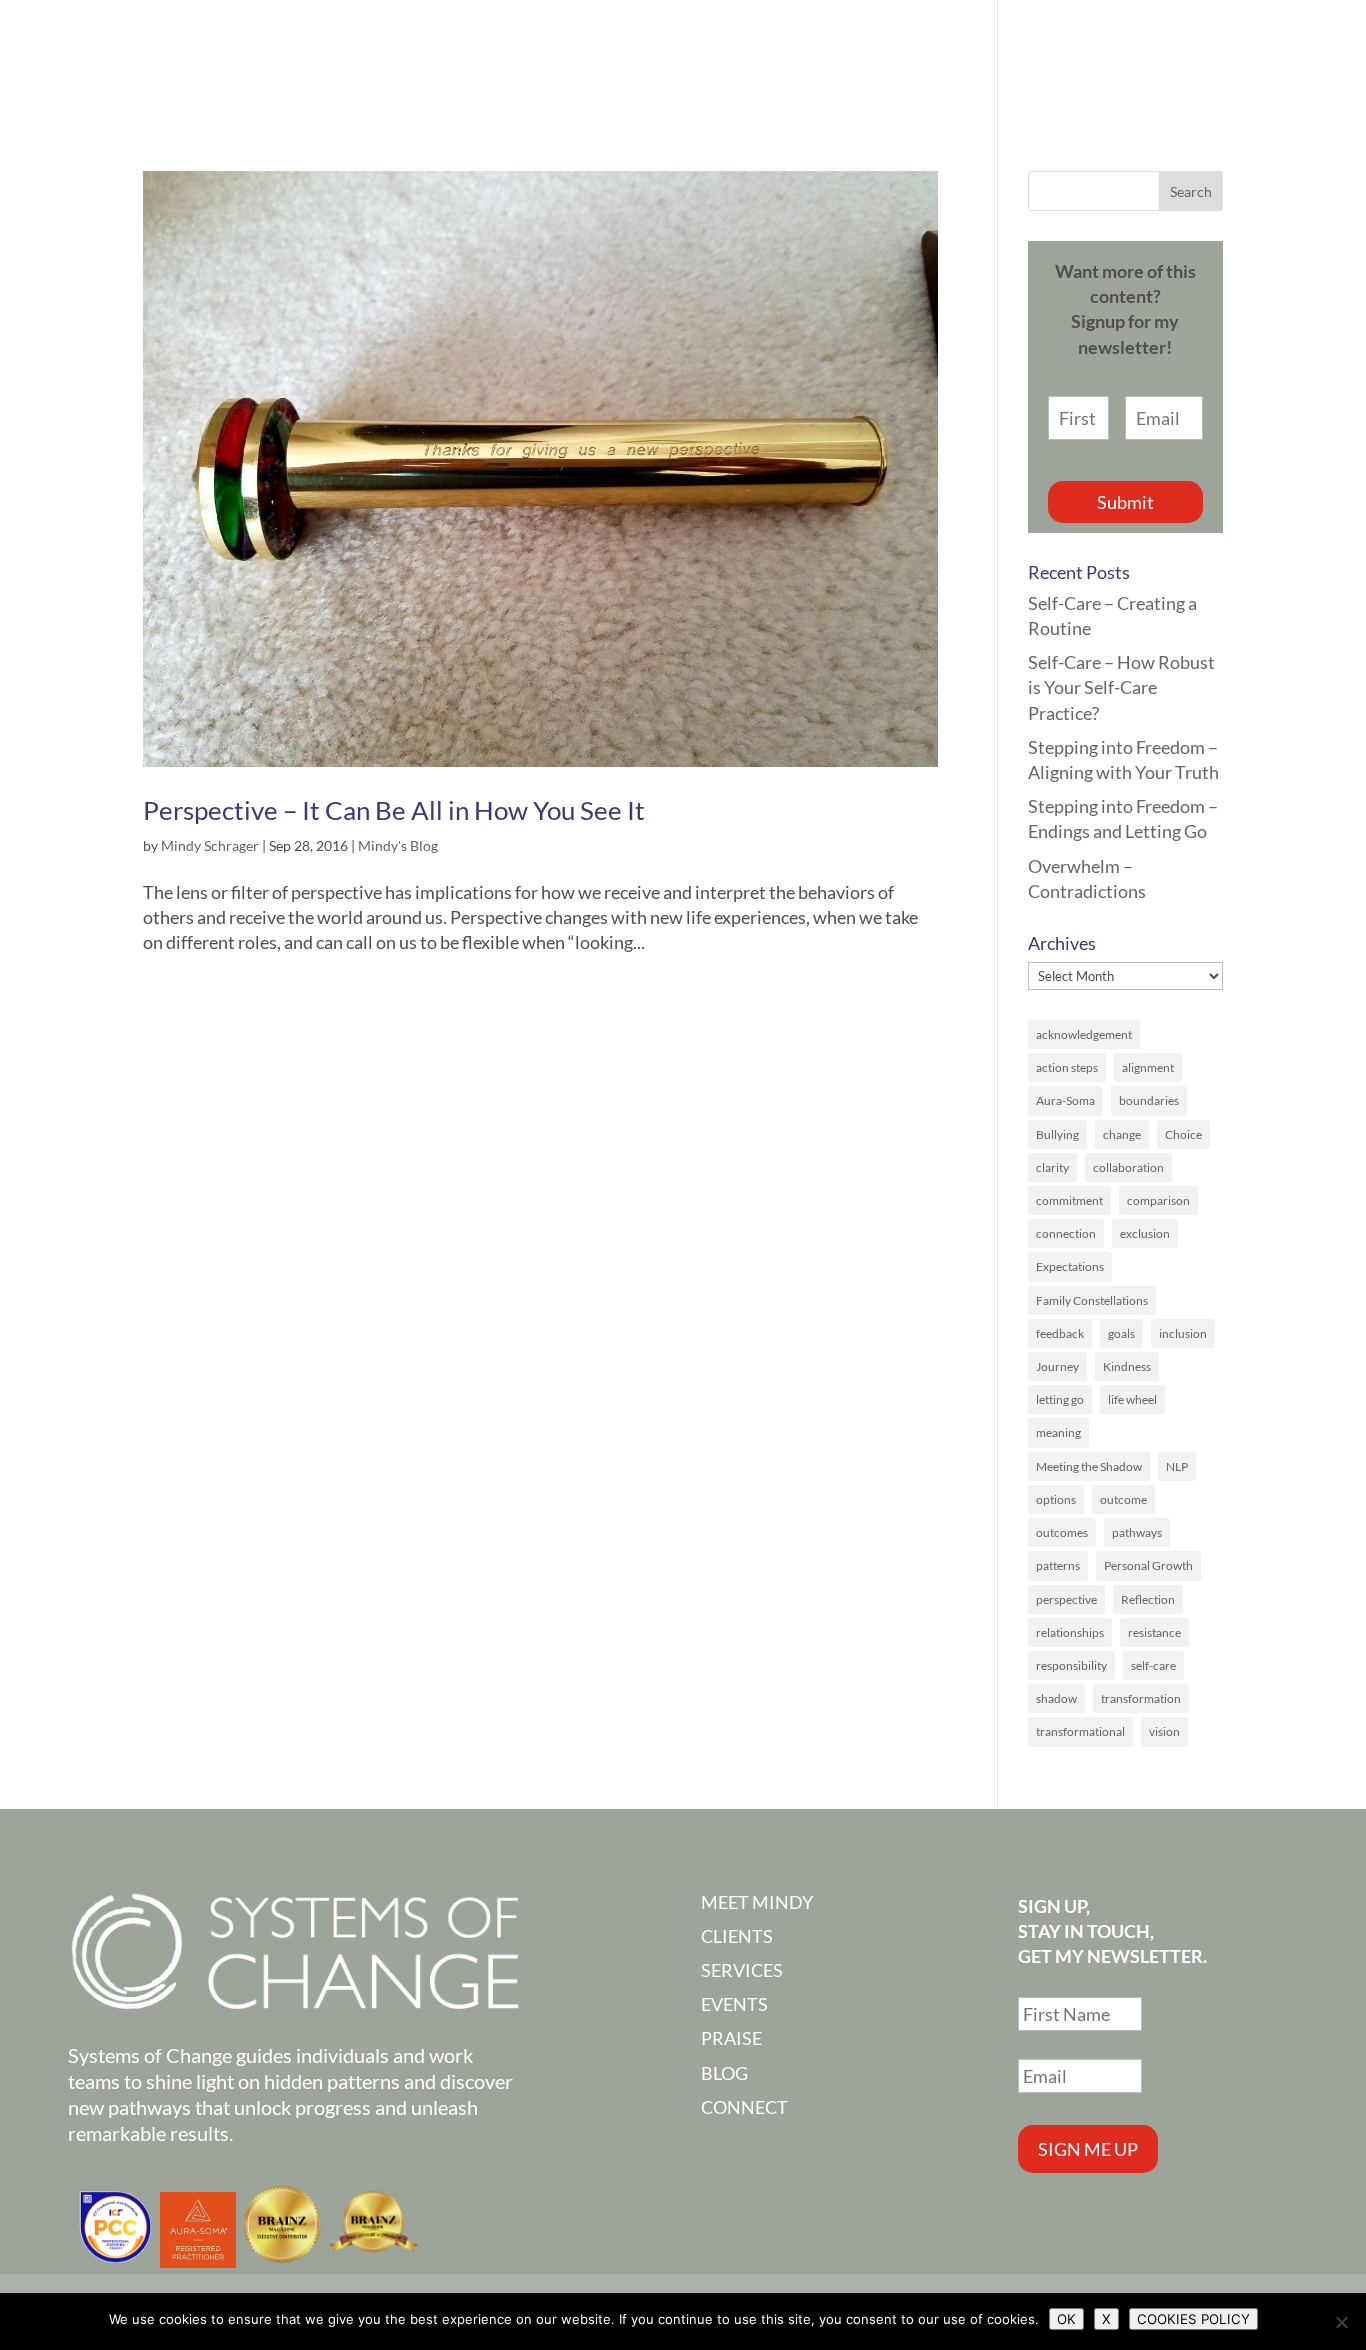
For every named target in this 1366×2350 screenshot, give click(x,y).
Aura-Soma (1065, 1100)
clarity (1052, 1167)
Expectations (1070, 1266)
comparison (1158, 1200)
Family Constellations (1092, 1300)
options (1056, 1499)
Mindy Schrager (210, 845)
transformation (1141, 1698)
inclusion (1183, 1333)
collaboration (1128, 1167)
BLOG (724, 2073)
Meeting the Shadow (1089, 1466)
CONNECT (1290, 59)
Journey (1057, 1366)
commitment (1069, 1200)
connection (1066, 1233)
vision (1164, 1731)
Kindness (1127, 1366)
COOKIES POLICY (1193, 2319)
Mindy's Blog (398, 845)
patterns (1058, 1565)
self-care (1153, 1665)
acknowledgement (1084, 1034)
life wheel (1132, 1399)
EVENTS (940, 59)
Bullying (1057, 1134)
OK (1066, 2319)
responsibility (1071, 1665)
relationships (1070, 1632)
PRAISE (1050, 59)
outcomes (1062, 1532)
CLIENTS (737, 1936)
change (1122, 1134)
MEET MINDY (697, 59)
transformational (1080, 1731)
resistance (1154, 1632)
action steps (1067, 1067)
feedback (1060, 1333)
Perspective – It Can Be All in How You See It (394, 810)
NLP (1177, 1466)
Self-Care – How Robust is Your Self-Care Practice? (1121, 687)
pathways (1137, 1532)
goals (1121, 1333)
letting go (1060, 1399)
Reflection (1148, 1599)
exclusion (1145, 1233)
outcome (1123, 1499)
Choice (1183, 1134)
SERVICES (819, 59)
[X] (1341, 2322)
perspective (1066, 1599)
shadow (1056, 1698)
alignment (1148, 1067)
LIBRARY (1164, 59)
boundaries (1149, 1100)
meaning (1058, 1432)
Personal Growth (1148, 1565)
